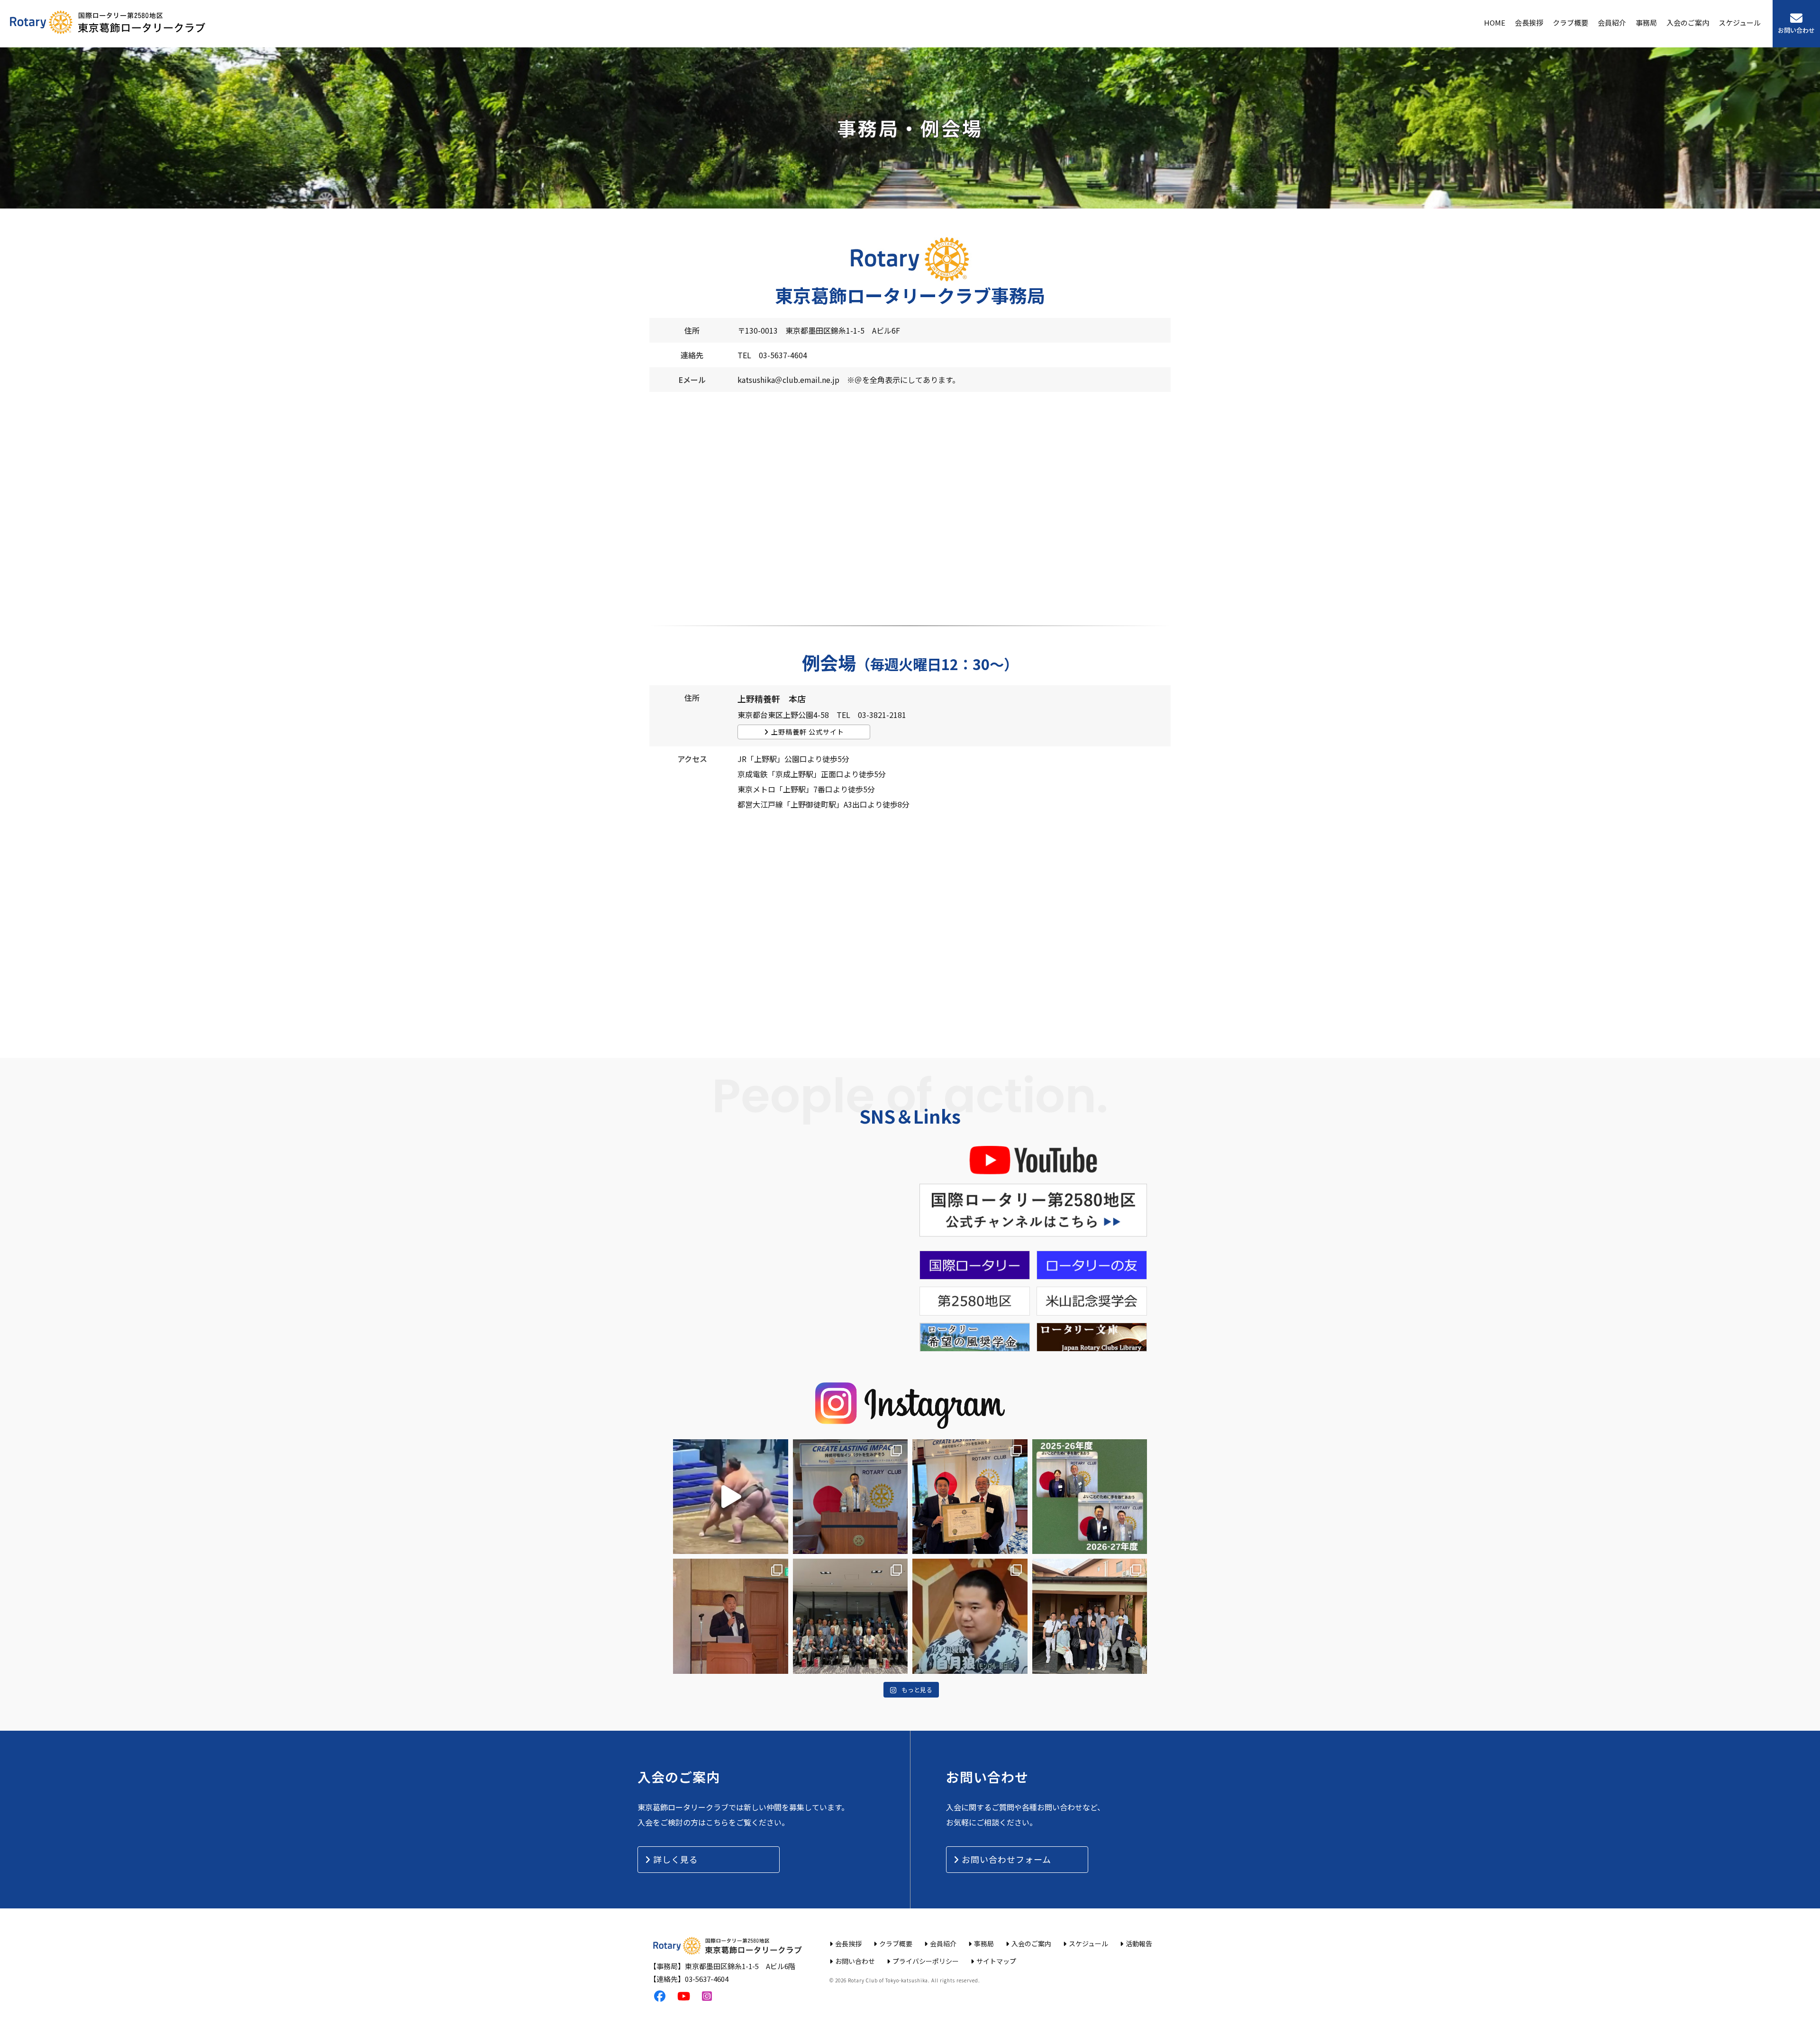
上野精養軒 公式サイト (808, 732)
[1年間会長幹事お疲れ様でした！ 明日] (1090, 1497)
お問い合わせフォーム (1006, 1859)
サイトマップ (996, 1961)
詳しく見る (676, 1859)
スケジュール (1740, 23)
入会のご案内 (1688, 23)
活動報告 (1139, 1943)
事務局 (1646, 23)
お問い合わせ (1796, 30)
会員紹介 (1612, 23)
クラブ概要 (1570, 23)
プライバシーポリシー (926, 1961)
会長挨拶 (1529, 23)
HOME (1495, 23)
